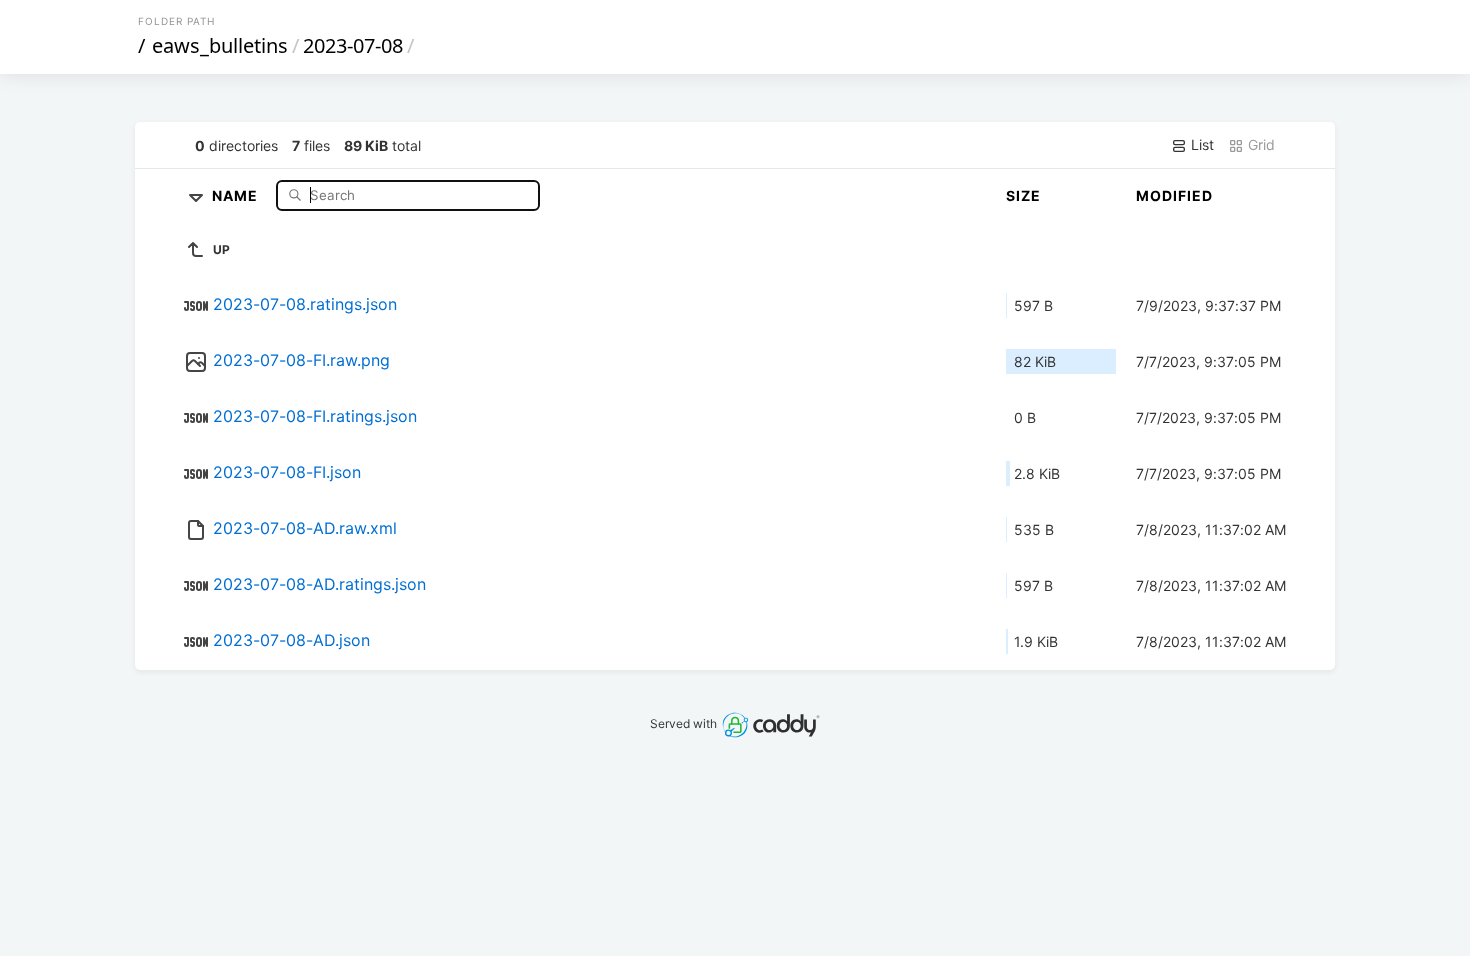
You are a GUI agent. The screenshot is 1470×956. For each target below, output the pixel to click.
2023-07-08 (353, 45)
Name (237, 194)
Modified (1174, 195)
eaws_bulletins (220, 45)
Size (1023, 195)
